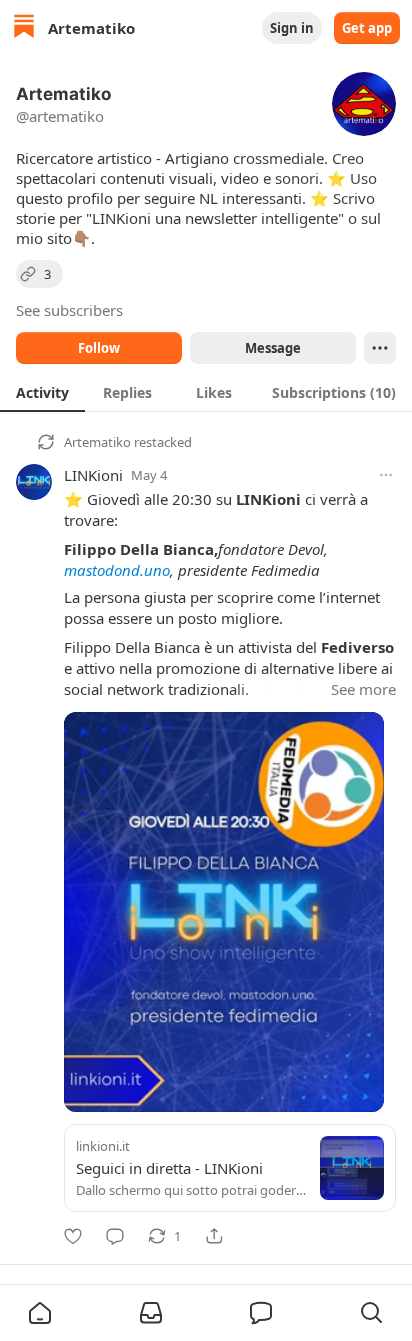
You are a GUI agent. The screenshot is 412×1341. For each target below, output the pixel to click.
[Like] (73, 1236)
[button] (40, 1313)
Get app (367, 28)
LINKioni (93, 475)
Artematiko (97, 442)
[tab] (42, 392)
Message (273, 348)
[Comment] (115, 1236)
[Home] (24, 28)
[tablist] (206, 392)
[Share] (214, 1236)
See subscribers (69, 310)
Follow (99, 348)
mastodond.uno (117, 570)
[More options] (386, 475)
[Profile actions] (380, 348)
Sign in (292, 28)
